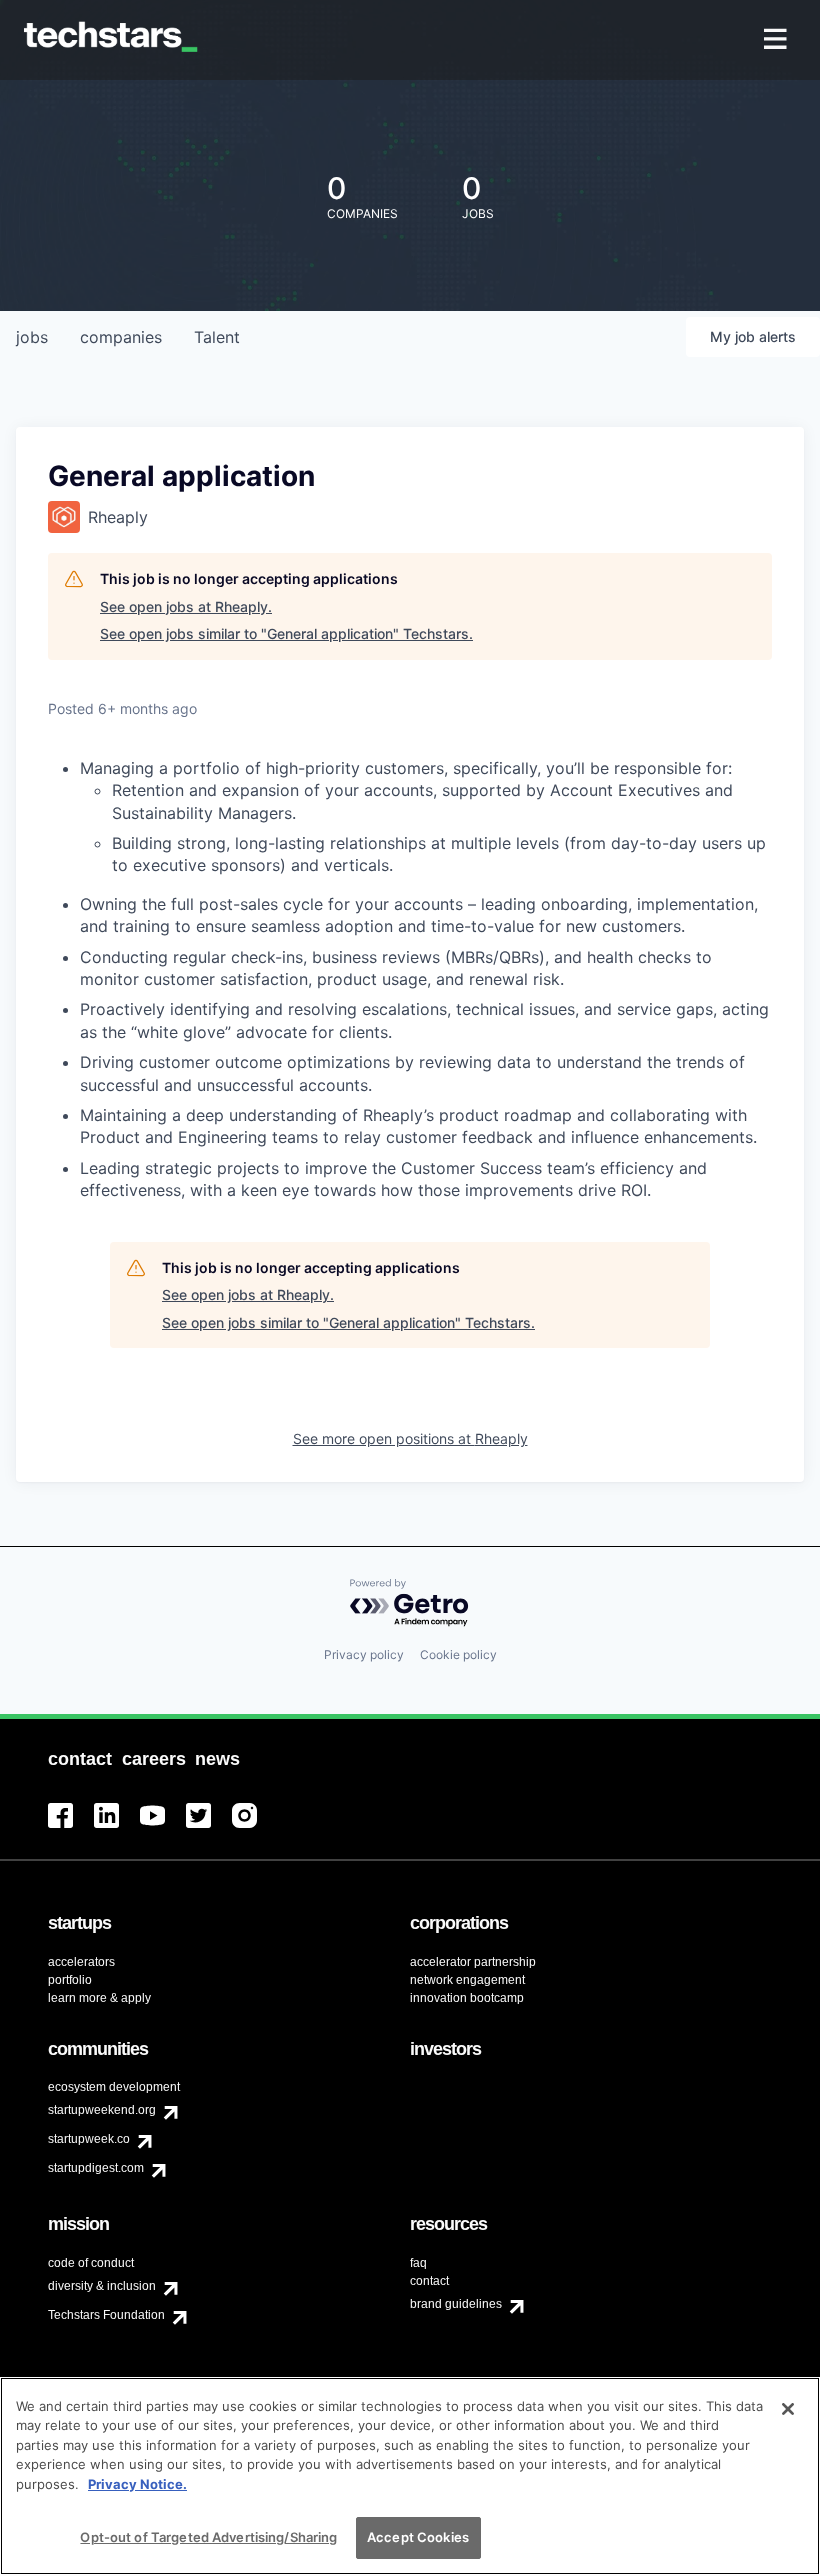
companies (121, 337)
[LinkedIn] (117, 1827)
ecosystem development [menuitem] (114, 2087)
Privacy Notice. (137, 2484)
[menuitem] (777, 40)
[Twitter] (209, 1827)
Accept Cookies (418, 2537)
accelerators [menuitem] (81, 1962)
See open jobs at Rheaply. (186, 606)
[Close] (788, 2409)
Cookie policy (458, 1654)
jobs (32, 337)
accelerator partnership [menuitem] (473, 1962)
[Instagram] (255, 1827)
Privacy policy (364, 1654)
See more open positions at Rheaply (410, 1438)
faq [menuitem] (418, 2263)
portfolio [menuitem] (70, 1980)
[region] (410, 2476)
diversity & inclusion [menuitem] (102, 2286)
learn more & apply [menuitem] (99, 1998)
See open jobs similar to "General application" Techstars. (286, 633)
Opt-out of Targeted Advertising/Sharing (208, 2537)
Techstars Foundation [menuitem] (106, 2315)
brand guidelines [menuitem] (456, 2304)
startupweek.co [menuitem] (89, 2139)
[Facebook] (71, 1827)
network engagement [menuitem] (467, 1980)
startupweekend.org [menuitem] (102, 2110)
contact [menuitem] (429, 2281)
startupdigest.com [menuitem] (96, 2168)
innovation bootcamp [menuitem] (467, 1998)
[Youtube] (163, 1827)
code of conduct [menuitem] (91, 2263)
